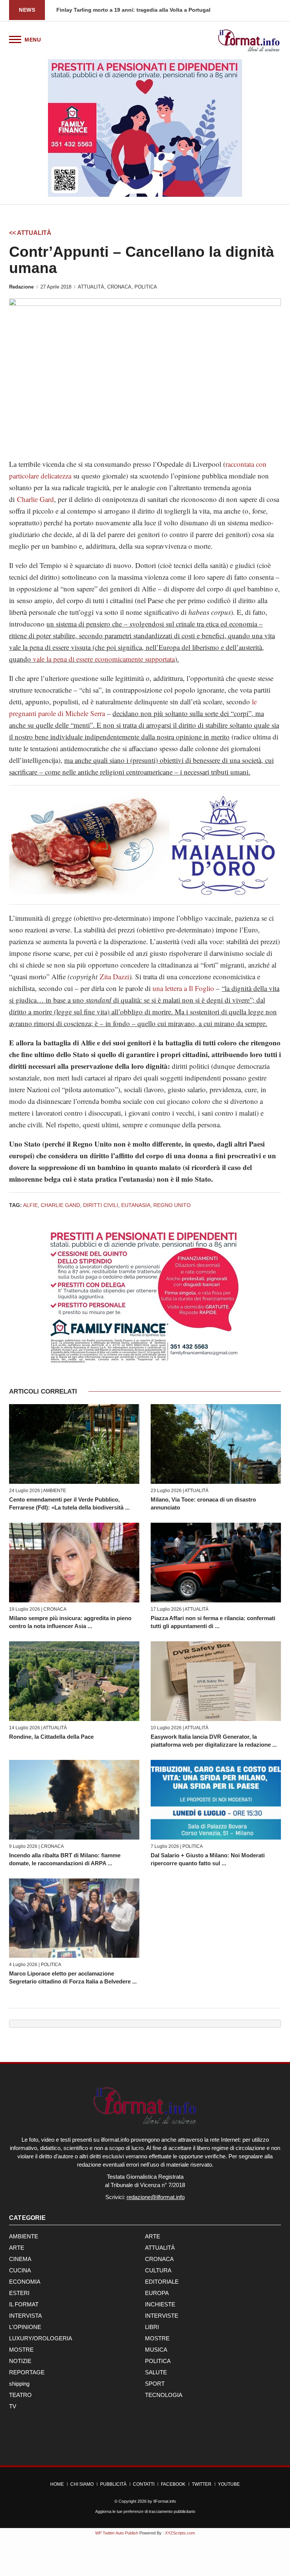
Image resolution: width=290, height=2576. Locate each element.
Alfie (30, 1205)
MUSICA (156, 2350)
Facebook (173, 2484)
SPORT (155, 2384)
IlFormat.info (165, 2501)
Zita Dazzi (114, 976)
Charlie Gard (35, 499)
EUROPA (157, 2293)
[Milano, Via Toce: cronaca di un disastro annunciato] (216, 1444)
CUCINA (20, 2270)
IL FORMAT (24, 2304)
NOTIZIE (20, 2361)
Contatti (144, 2484)
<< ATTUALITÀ (30, 233)
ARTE (153, 2236)
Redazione (21, 287)
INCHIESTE (160, 2304)
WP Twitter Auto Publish (117, 2533)
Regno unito (172, 1205)
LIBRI (152, 2327)
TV (13, 2406)
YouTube (229, 2484)
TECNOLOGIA (164, 2395)
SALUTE (156, 2372)
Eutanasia (136, 1205)
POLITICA (146, 287)
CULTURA (158, 2270)
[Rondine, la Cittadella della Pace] (74, 1681)
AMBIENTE (55, 1491)
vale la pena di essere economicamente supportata (104, 659)
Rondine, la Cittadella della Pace (51, 1737)
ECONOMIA (25, 2282)
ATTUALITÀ (91, 287)
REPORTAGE (27, 2372)
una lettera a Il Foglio (183, 988)
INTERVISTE (162, 2316)
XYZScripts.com (180, 2533)
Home (57, 2484)
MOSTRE (157, 2338)
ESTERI (19, 2293)
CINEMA (20, 2259)
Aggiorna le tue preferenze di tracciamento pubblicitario (145, 2511)
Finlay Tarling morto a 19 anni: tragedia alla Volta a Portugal (133, 10)
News (27, 10)
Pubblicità (113, 2484)
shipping (19, 2384)
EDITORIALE (162, 2282)
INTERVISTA (25, 2316)
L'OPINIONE (25, 2327)
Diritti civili (101, 1205)
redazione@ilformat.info (156, 2197)
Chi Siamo (82, 2484)
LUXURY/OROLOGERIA (41, 2338)
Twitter (202, 2484)
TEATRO (20, 2395)
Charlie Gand (60, 1205)
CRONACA (119, 287)
